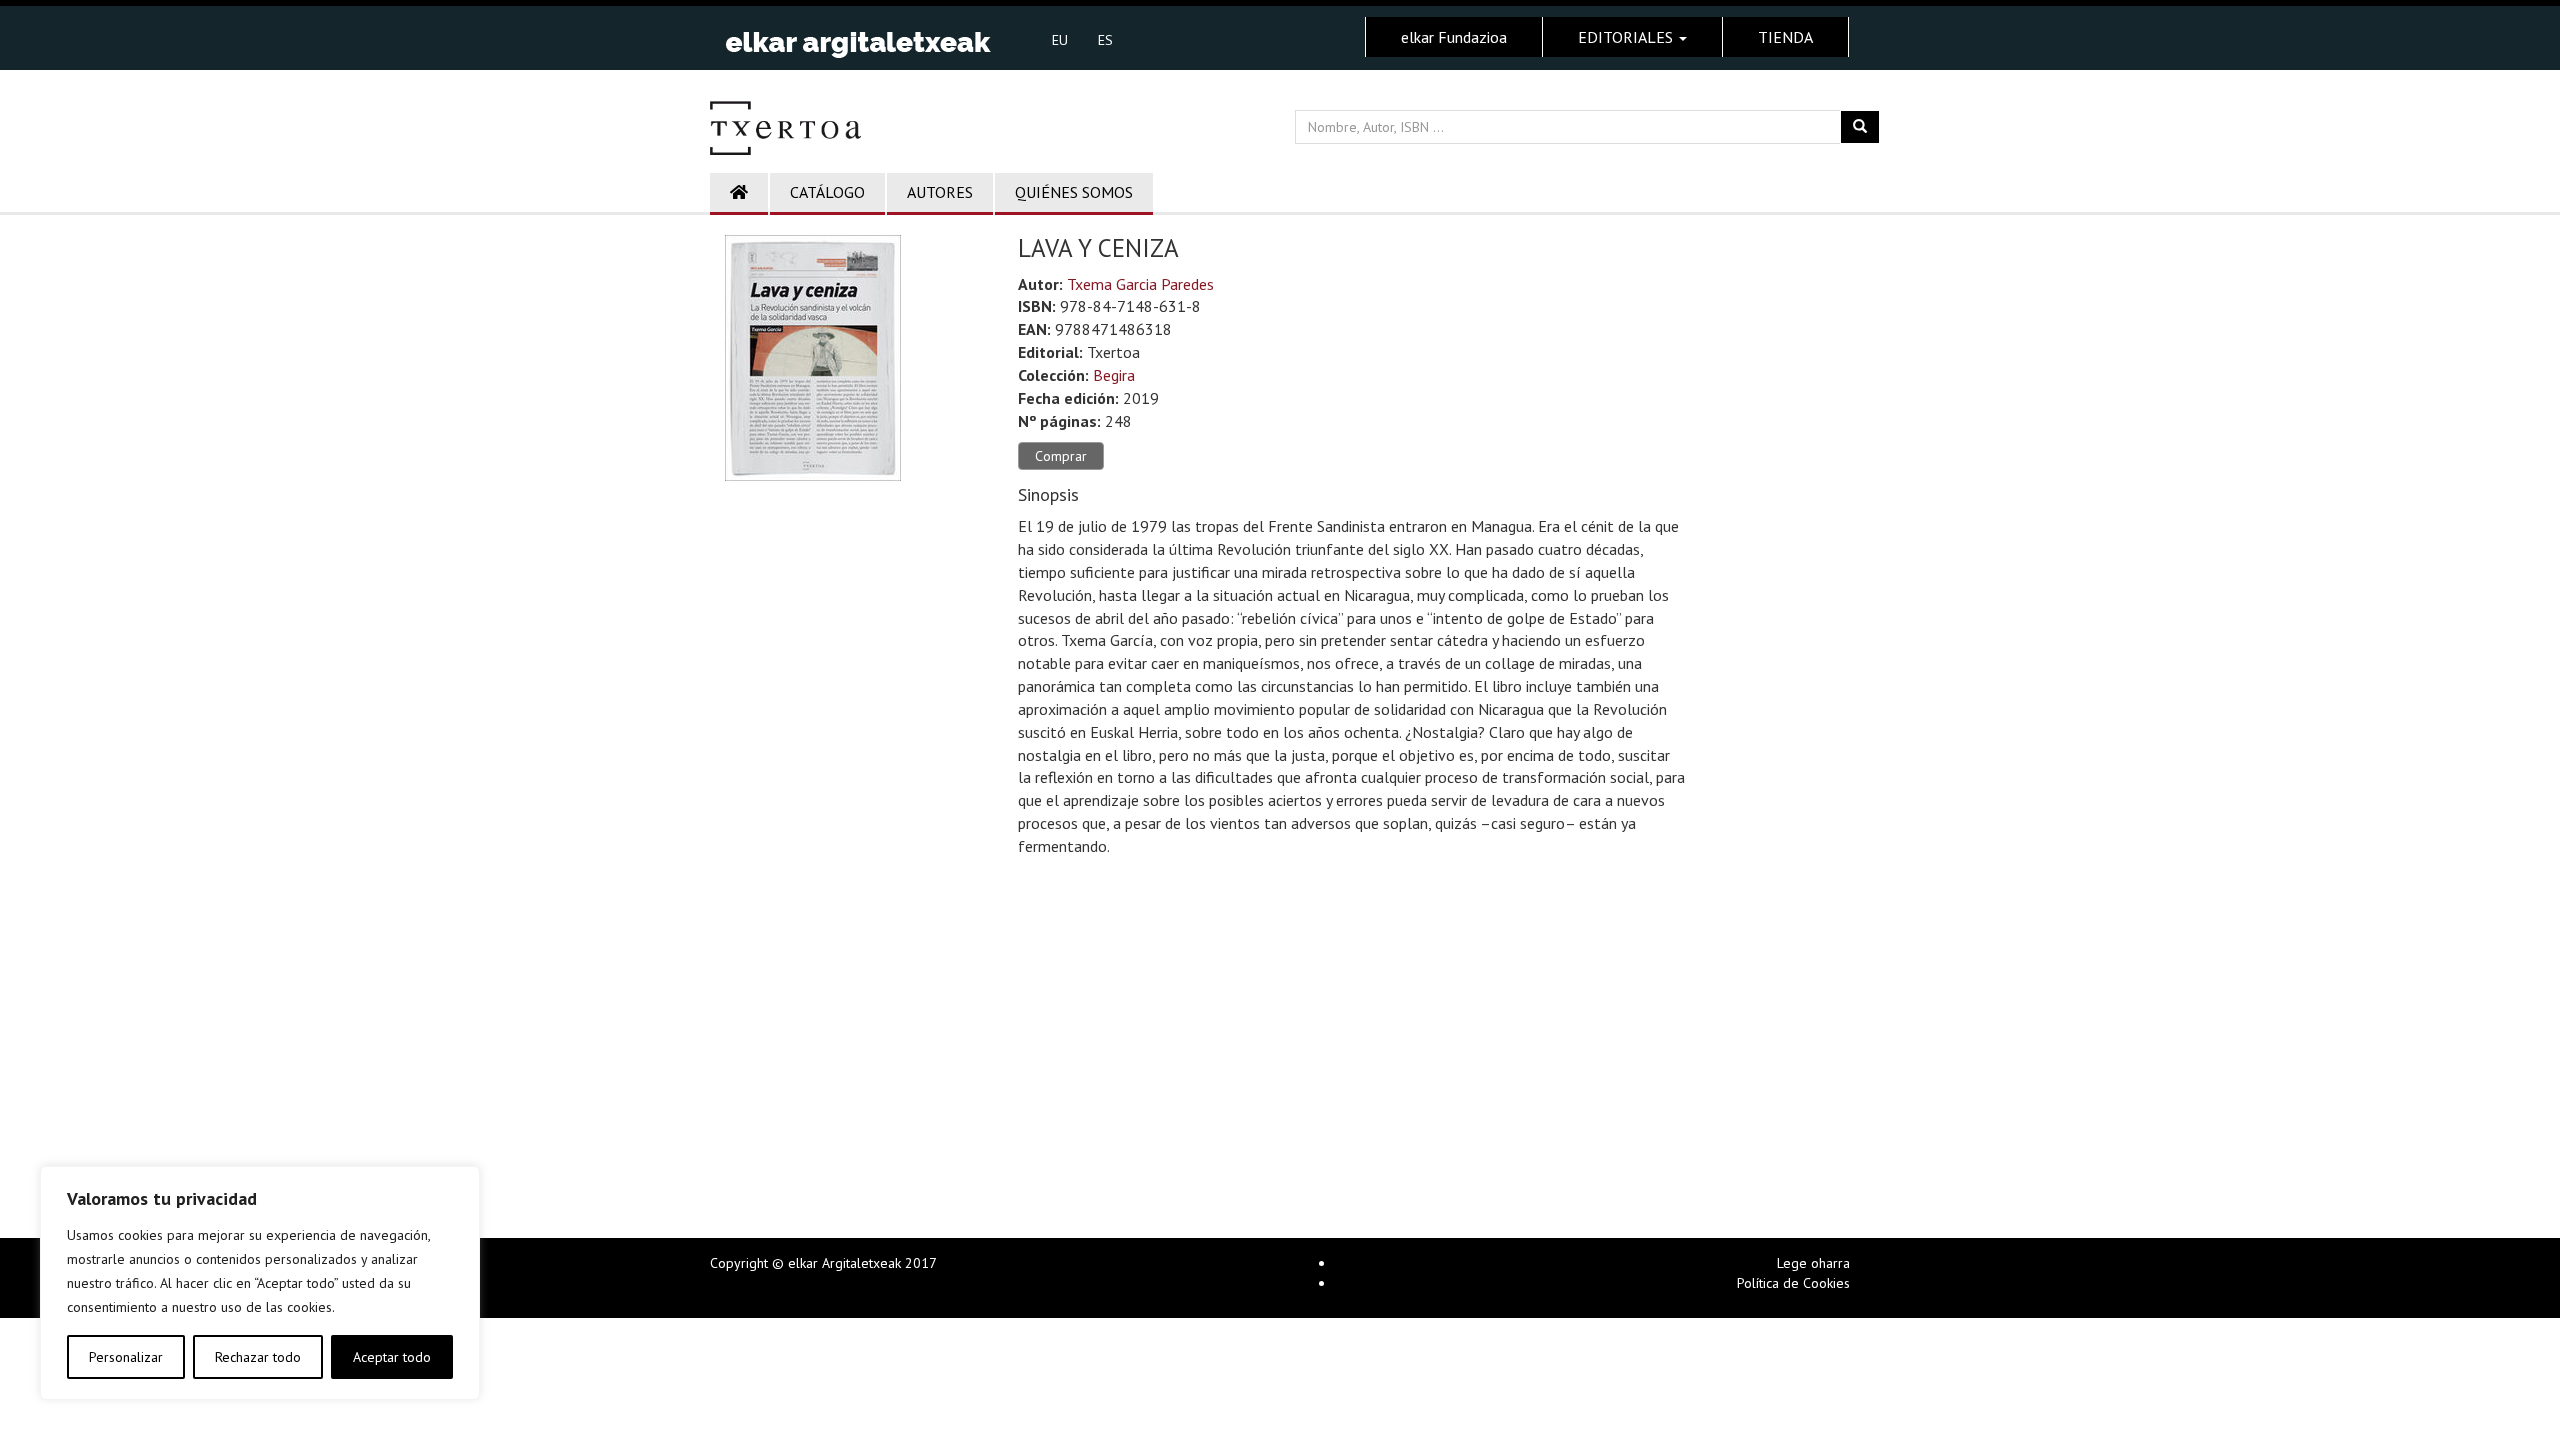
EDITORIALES (1627, 37)
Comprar (1061, 456)
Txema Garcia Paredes (1140, 284)
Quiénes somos (1074, 192)
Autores (940, 192)
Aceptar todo (392, 1357)
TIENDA (1785, 37)
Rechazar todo (258, 1357)
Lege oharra (1813, 1263)
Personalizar (126, 1357)
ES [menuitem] (1105, 40)
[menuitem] (1060, 39)
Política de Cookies (1793, 1283)
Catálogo (827, 192)
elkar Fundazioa (1454, 37)
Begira (1114, 375)
